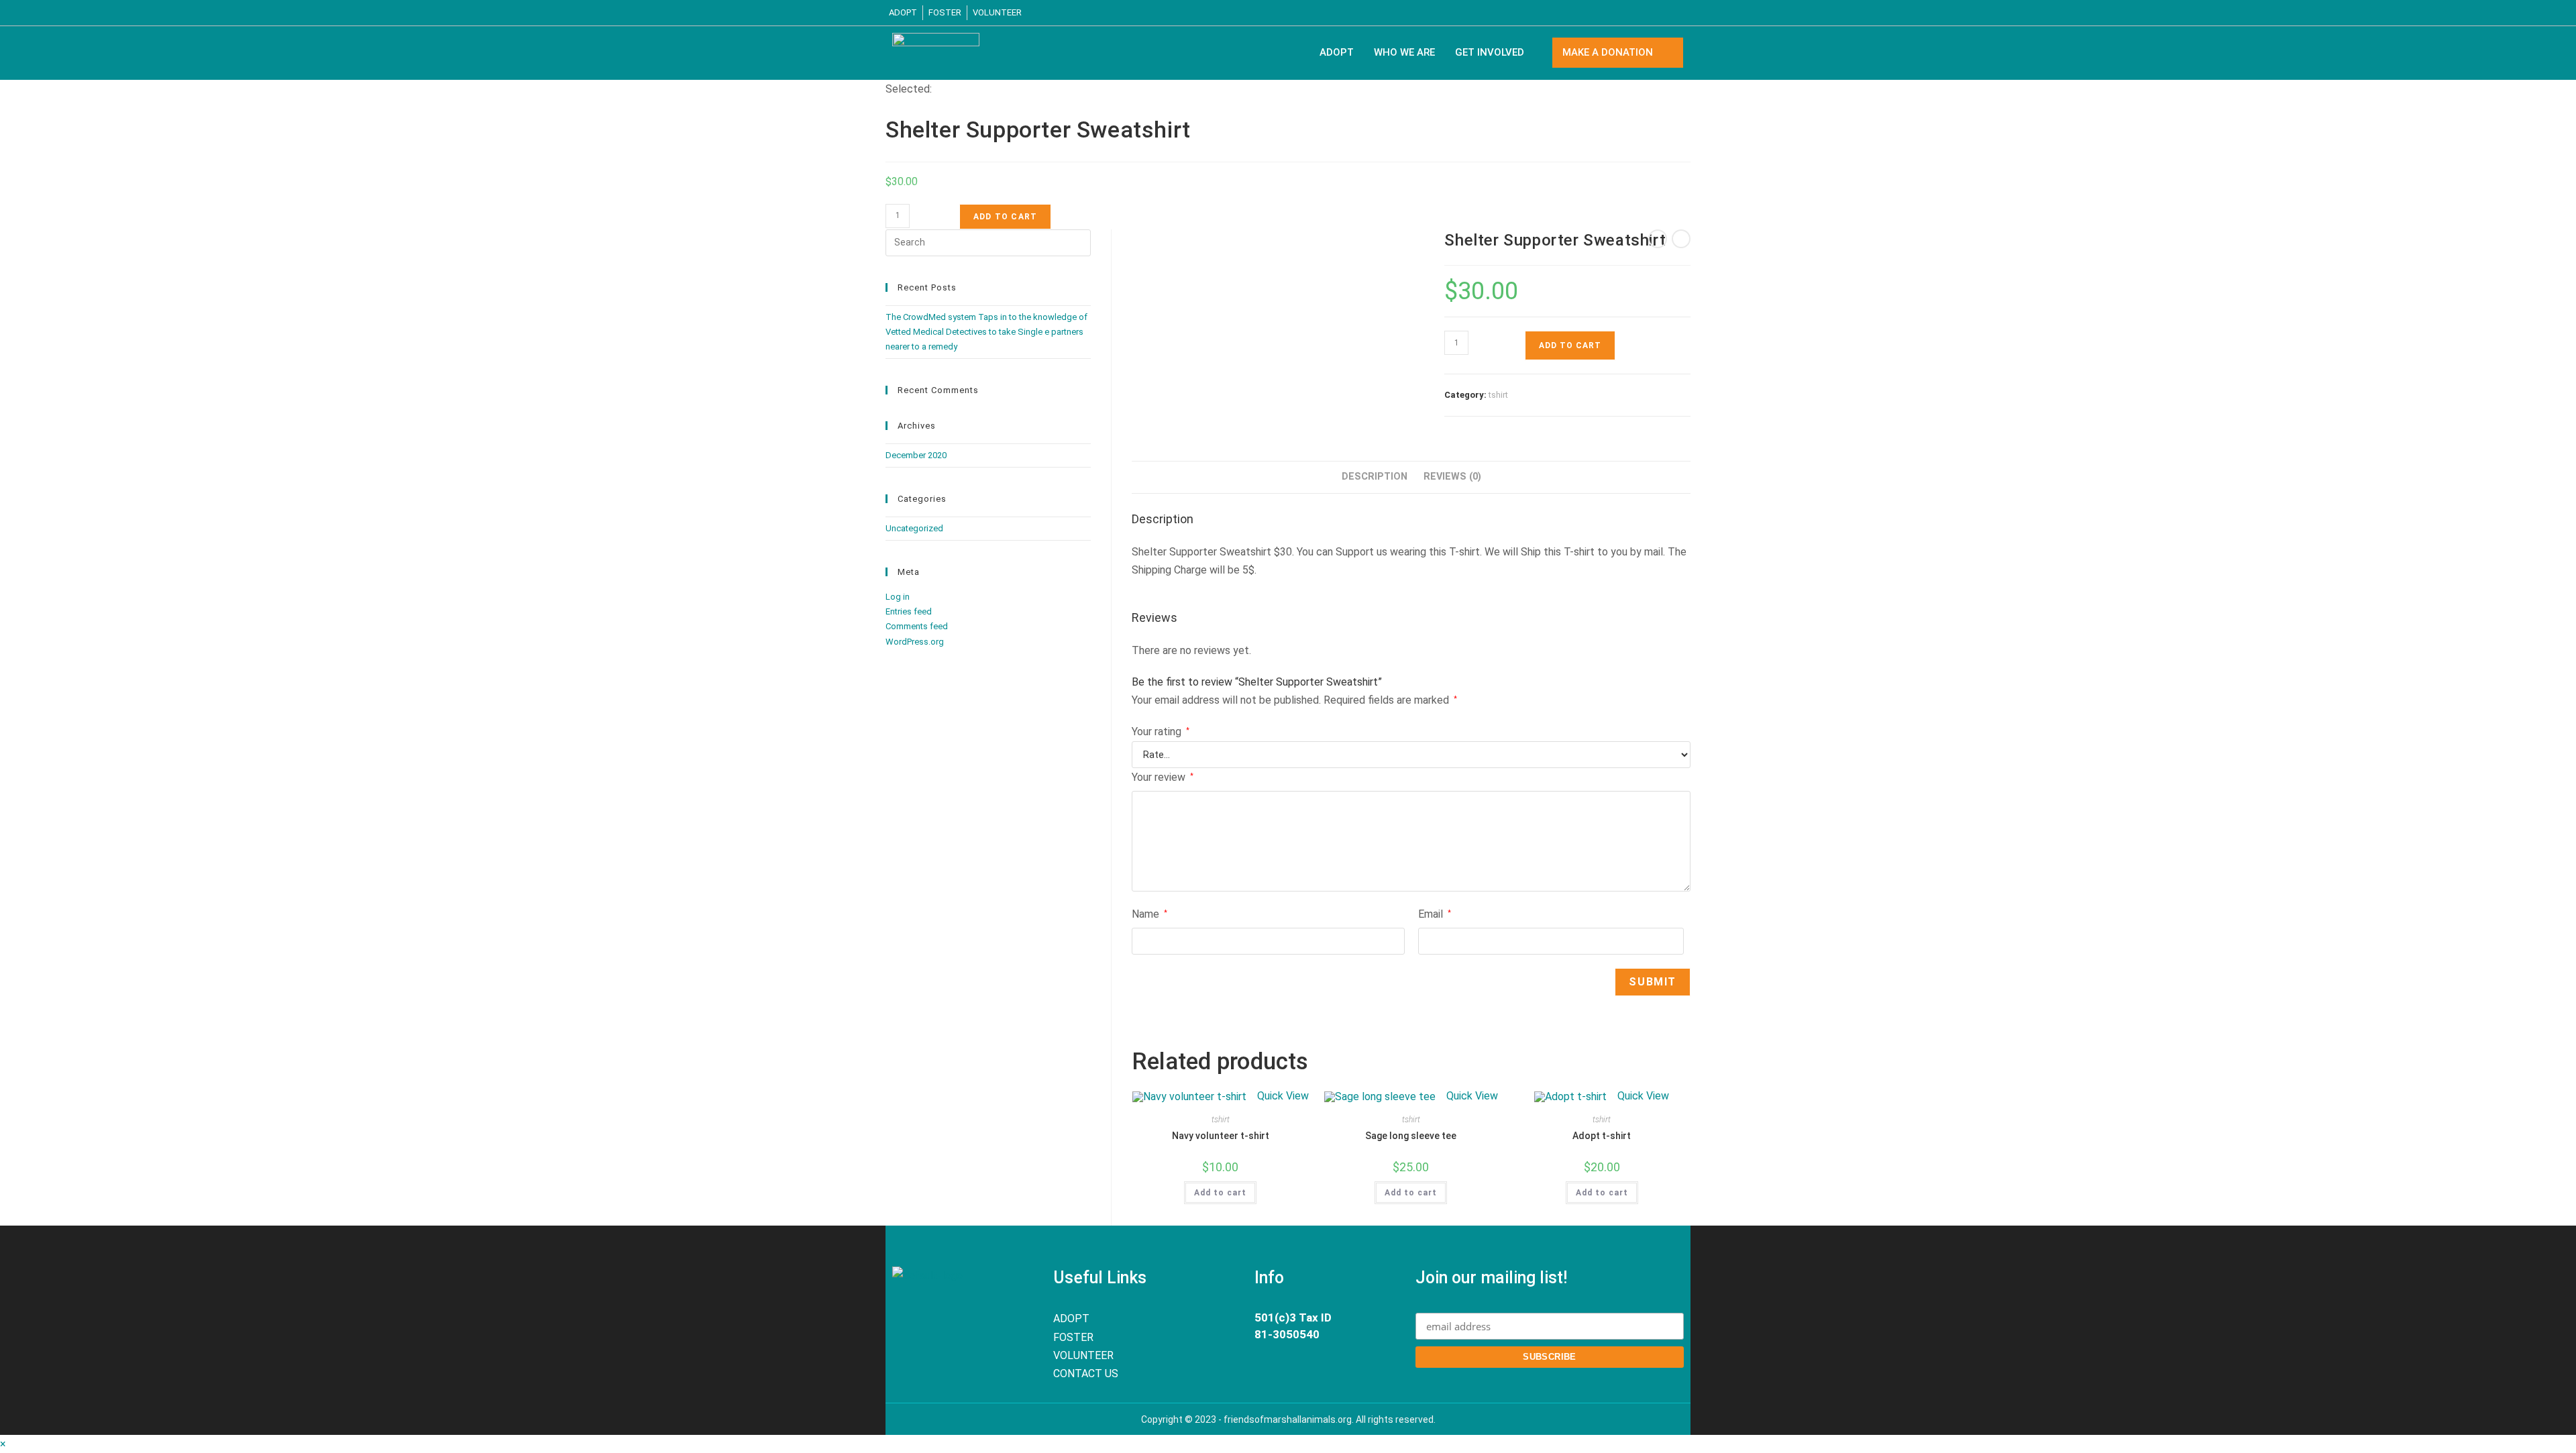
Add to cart (1005, 217)
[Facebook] (1655, 13)
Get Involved (1490, 52)
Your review (1163, 777)
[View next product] (1681, 239)
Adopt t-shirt (1602, 1136)
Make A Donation (1608, 52)
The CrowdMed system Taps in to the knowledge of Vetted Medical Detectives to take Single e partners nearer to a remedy (986, 332)
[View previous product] (1658, 239)
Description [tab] (1375, 477)
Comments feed (917, 626)
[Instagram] (1680, 13)
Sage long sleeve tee (1411, 1136)
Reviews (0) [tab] (1452, 477)
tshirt (1498, 395)
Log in (898, 597)
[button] (1493, 53)
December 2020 (916, 455)
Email (1435, 914)
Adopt (1337, 52)
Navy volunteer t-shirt (1221, 1136)
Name (1149, 914)
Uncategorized (914, 528)
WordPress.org (915, 642)
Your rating (1161, 732)
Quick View (1282, 1096)
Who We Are (1404, 52)
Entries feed (909, 611)
